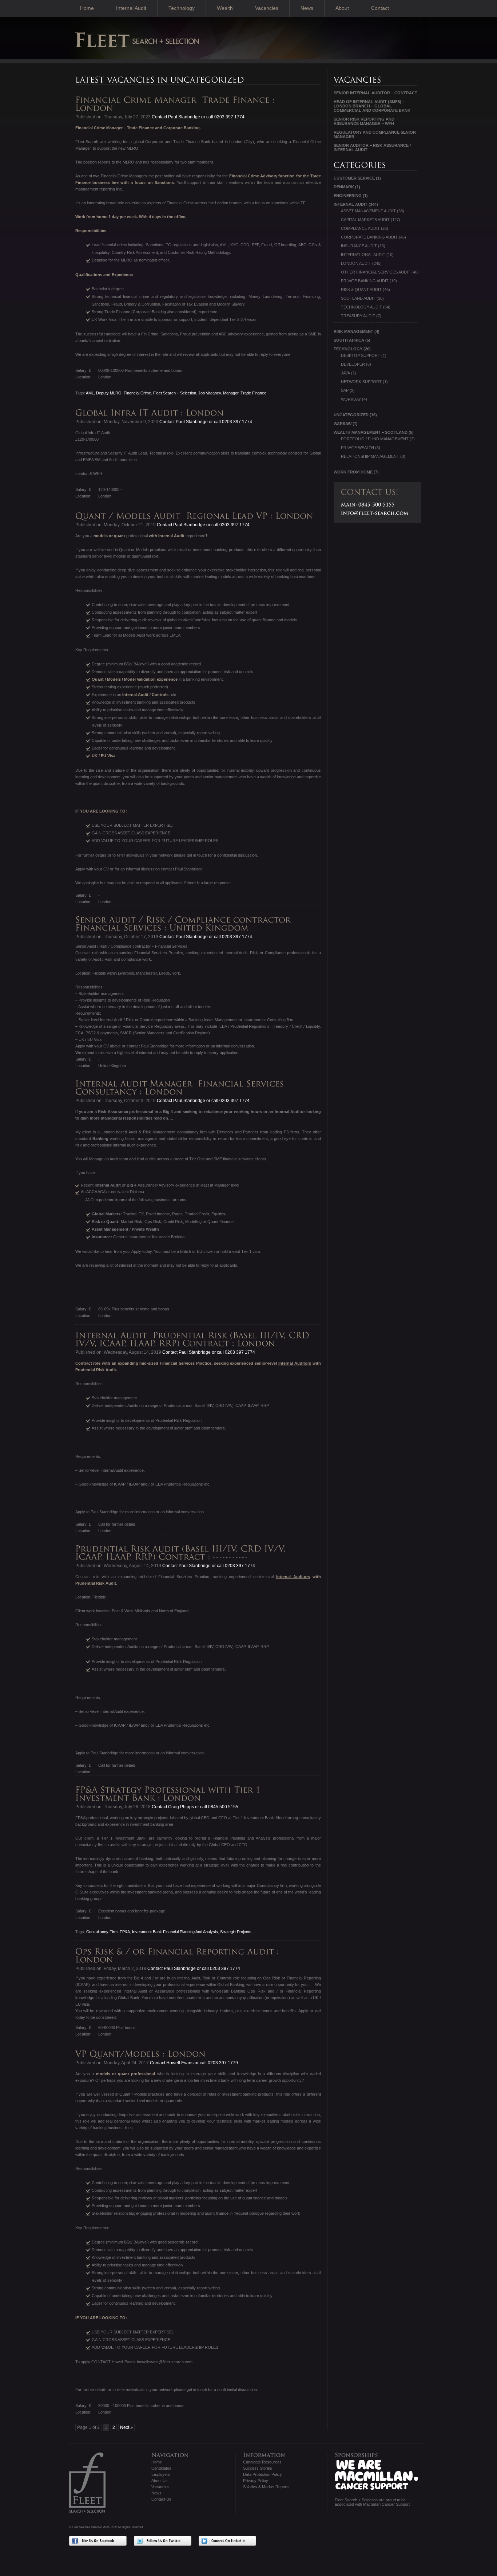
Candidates (161, 2468)
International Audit (363, 255)
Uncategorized (351, 415)
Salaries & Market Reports (266, 2487)
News (307, 8)
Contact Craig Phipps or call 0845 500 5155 (194, 1807)
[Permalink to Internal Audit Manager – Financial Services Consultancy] (181, 1088)
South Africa (349, 340)
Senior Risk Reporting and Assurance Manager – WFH (364, 121)
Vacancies (267, 8)
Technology (182, 8)
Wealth (225, 8)
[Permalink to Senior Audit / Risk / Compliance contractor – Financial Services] (186, 924)
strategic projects (236, 1932)
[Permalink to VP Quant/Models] (140, 2054)
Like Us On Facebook (98, 2541)
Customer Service (354, 178)
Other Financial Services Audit (376, 272)
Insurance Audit (359, 246)
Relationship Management (370, 456)
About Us (160, 2481)
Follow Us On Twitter (164, 2541)
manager (231, 393)
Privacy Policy (256, 2481)
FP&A (125, 1932)
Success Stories (258, 2468)
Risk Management (353, 331)
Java (345, 373)
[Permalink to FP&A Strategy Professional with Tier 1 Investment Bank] (169, 1794)
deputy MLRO (109, 393)
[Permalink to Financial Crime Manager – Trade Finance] (176, 104)
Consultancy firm (102, 1932)
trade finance (253, 393)
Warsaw (343, 424)
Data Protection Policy (263, 2474)
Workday (351, 399)
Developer (353, 364)
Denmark (344, 187)
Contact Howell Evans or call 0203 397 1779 (193, 2063)
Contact (380, 8)
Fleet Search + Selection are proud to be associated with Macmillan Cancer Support (372, 2502)
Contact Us (161, 2499)
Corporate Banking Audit (369, 237)
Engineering (348, 196)
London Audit (356, 263)
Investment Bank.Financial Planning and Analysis (175, 1932)
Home (87, 8)
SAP (345, 390)
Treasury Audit (358, 316)
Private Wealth (357, 448)
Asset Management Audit (368, 211)
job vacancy (210, 393)
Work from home (353, 472)
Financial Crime (137, 393)
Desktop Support (361, 355)
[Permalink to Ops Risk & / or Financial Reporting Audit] (179, 1956)
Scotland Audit (358, 298)
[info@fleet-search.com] (375, 513)
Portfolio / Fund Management (375, 439)
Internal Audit (131, 8)
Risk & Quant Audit (361, 290)
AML (90, 393)
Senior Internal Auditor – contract (375, 93)
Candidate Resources (262, 2462)
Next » (126, 2427)
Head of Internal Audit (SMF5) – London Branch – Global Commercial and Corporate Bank (372, 106)
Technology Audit (361, 307)
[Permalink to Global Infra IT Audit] (150, 413)
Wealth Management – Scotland (371, 432)
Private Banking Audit (365, 281)
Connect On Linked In (228, 2541)
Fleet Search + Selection (175, 393)
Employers (161, 2474)
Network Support (361, 382)
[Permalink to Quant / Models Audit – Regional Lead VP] (194, 516)
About (342, 8)
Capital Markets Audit (365, 220)
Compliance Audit (360, 228)
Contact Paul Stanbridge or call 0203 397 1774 (198, 117)
